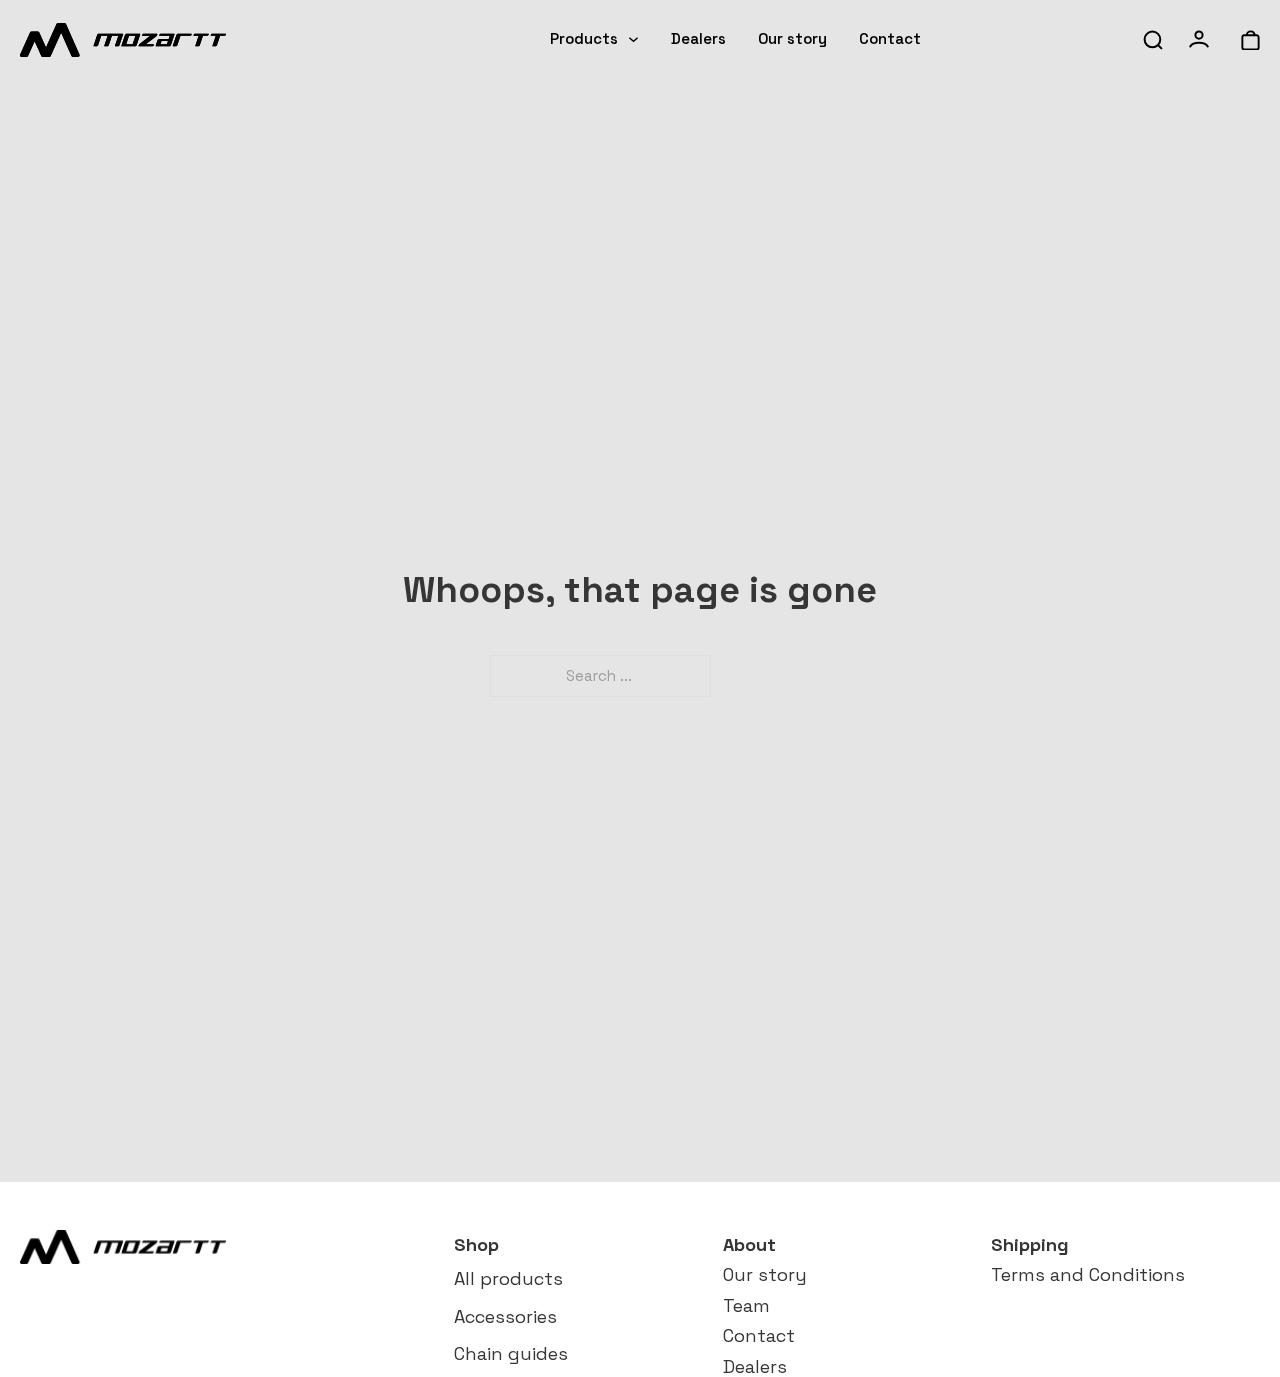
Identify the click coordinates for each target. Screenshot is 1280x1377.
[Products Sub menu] (633, 39)
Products (584, 38)
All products (508, 1278)
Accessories (505, 1316)
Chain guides (511, 1353)
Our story (792, 38)
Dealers (698, 38)
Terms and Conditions (1088, 1274)
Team (746, 1305)
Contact (890, 38)
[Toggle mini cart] (1250, 40)
